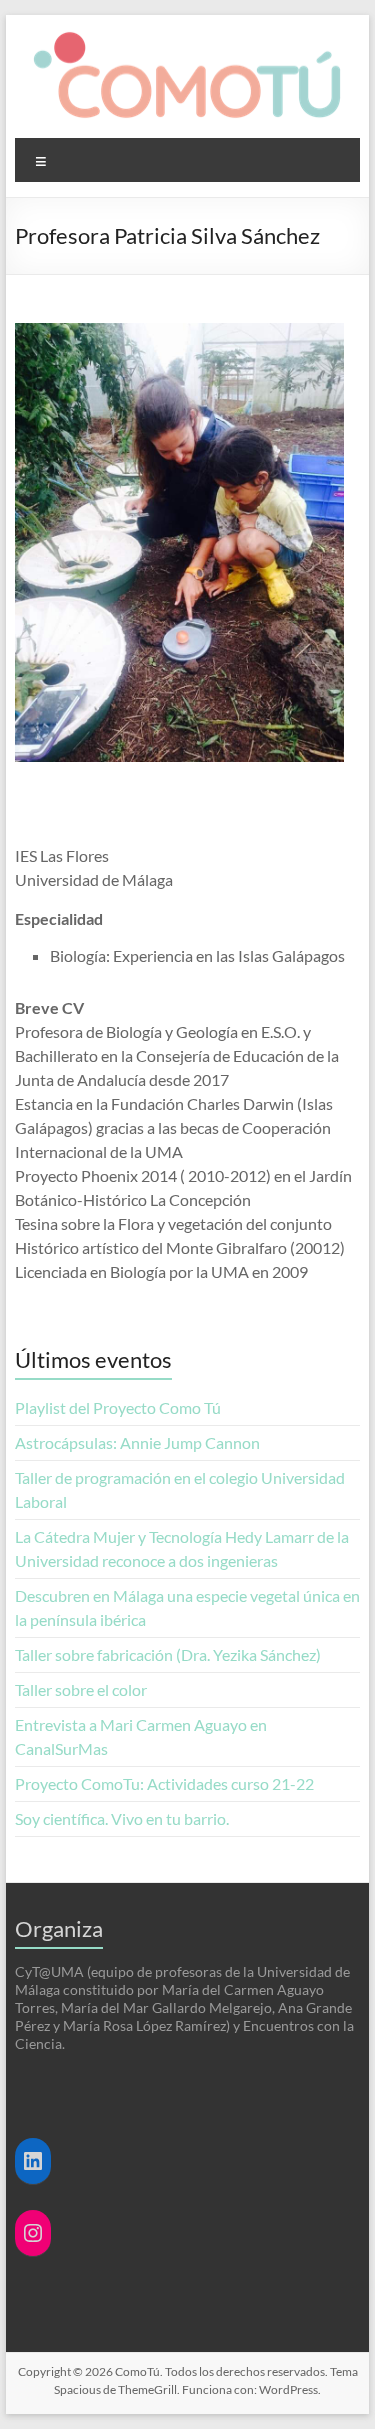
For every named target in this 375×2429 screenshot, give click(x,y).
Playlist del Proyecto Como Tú (118, 1407)
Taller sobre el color (81, 1689)
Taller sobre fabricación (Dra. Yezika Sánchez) (168, 1654)
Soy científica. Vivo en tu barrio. (122, 1818)
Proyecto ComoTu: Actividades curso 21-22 (164, 1783)
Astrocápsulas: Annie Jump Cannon (140, 1442)
